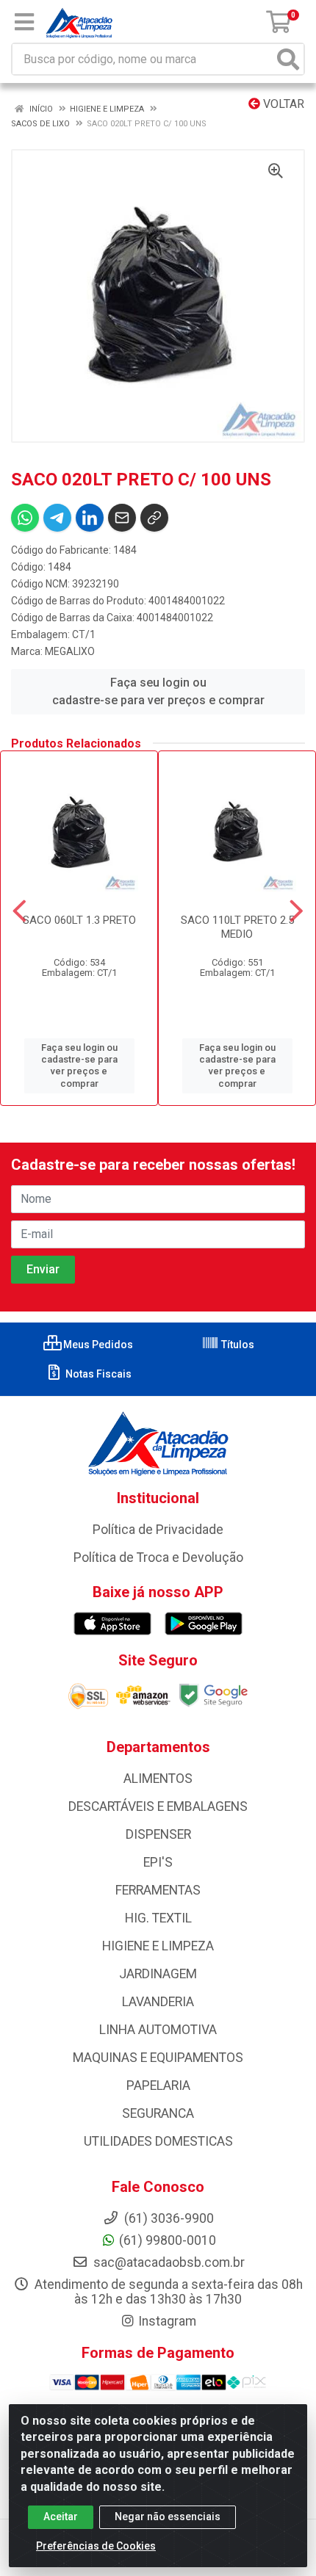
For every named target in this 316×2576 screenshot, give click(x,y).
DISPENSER (158, 1834)
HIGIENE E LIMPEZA (158, 1946)
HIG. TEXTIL (158, 1918)
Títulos (237, 1345)
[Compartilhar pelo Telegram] (57, 518)
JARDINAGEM (158, 1974)
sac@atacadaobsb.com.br (168, 2262)
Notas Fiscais (97, 1374)
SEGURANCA (158, 2113)
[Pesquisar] (288, 59)
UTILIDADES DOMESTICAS (158, 2141)
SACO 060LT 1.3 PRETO (79, 920)
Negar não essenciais (168, 2517)
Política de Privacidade (158, 1530)
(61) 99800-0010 (168, 2240)
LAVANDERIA (158, 2002)
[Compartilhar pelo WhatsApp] (25, 518)
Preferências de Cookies (96, 2546)
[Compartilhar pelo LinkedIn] (90, 518)
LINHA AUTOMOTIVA (158, 2030)
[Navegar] (19, 911)
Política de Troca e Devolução (158, 1557)
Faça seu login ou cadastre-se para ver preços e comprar (158, 691)
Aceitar (61, 2517)
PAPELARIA (158, 2085)
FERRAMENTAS (158, 1890)
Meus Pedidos (97, 1345)
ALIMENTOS (158, 1779)
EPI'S (158, 1862)
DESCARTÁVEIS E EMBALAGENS (158, 1806)
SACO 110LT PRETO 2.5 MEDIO (237, 927)
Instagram (167, 2321)
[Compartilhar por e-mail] (122, 518)
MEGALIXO (70, 651)
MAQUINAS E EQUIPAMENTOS (158, 2058)
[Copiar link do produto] (154, 518)
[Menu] (24, 22)
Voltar (282, 104)
